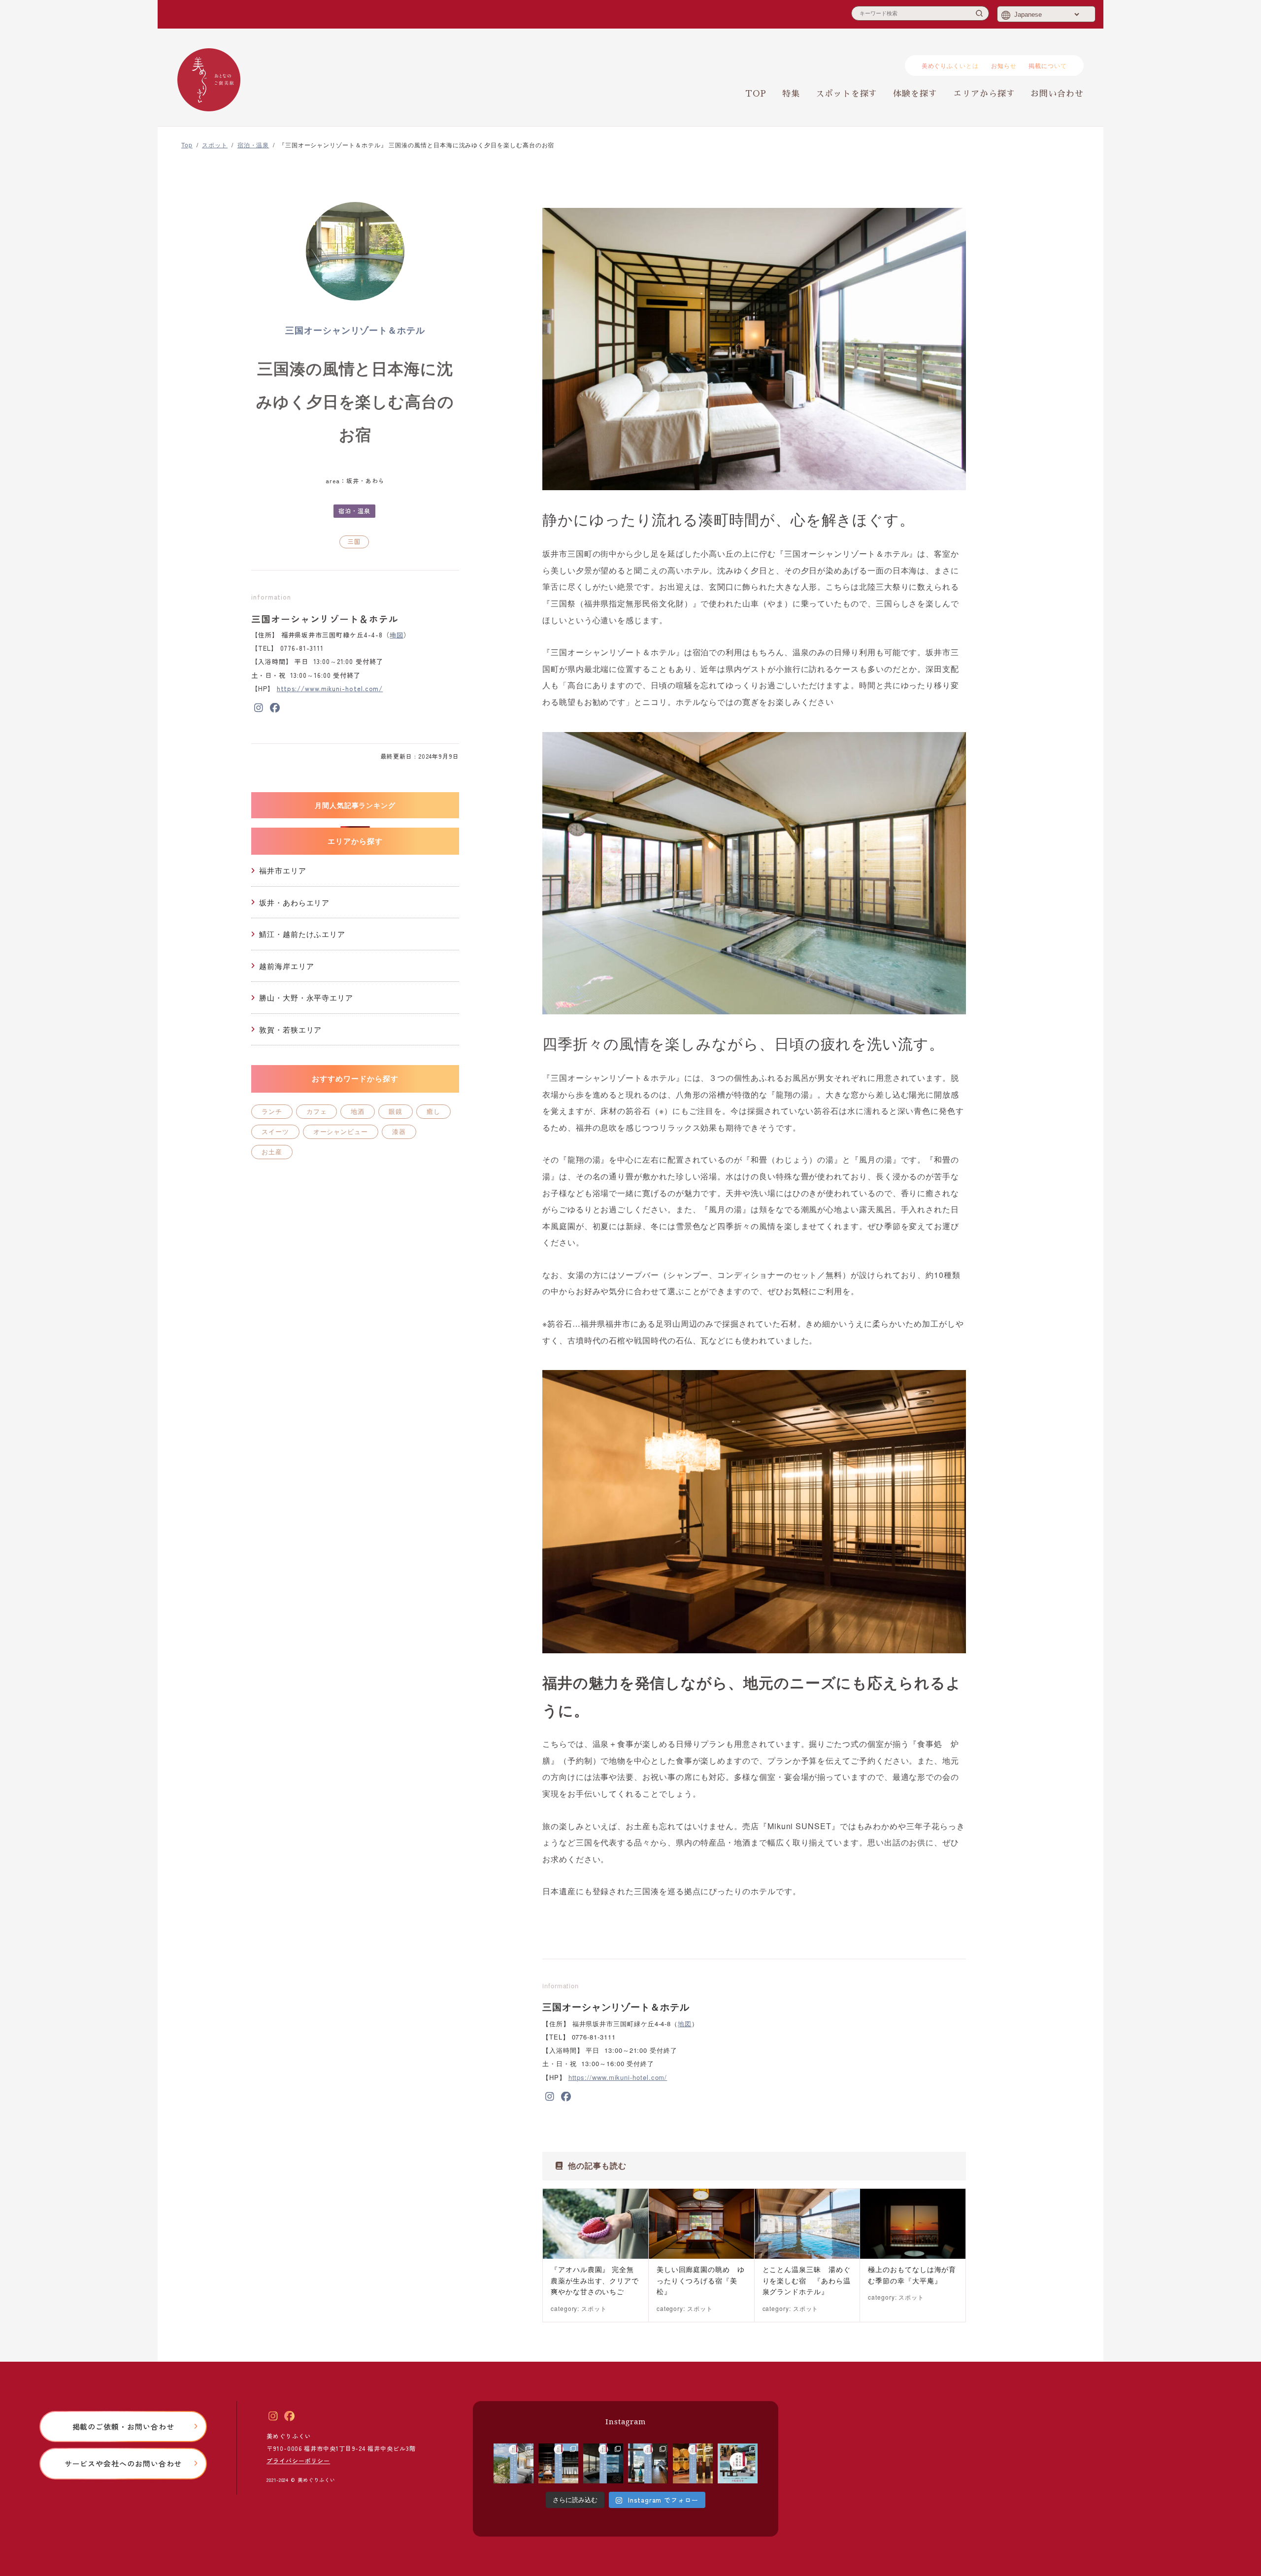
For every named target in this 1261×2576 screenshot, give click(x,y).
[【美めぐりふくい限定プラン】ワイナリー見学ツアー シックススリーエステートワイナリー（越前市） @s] (693, 2463)
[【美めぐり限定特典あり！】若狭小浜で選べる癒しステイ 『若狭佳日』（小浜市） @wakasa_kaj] (603, 2463)
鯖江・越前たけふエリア (302, 934)
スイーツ (275, 1131)
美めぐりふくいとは (950, 65)
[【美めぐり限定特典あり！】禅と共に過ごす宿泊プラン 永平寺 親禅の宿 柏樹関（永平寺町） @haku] (514, 2463)
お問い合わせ (1057, 94)
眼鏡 (396, 1111)
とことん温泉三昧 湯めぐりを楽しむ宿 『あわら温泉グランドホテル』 (807, 2280)
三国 (354, 541)
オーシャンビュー (341, 1131)
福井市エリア (283, 870)
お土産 (272, 1152)
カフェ (317, 1111)
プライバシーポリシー (298, 2460)
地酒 (358, 1111)
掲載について (1048, 65)
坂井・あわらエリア (294, 902)
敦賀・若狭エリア (290, 1029)
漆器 (399, 1131)
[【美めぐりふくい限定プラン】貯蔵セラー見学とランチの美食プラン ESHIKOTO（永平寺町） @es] (648, 2463)
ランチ (272, 1111)
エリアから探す (984, 94)
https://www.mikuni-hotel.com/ (330, 688)
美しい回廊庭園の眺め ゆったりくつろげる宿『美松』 (701, 2280)
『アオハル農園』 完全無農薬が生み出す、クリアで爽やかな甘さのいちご (595, 2280)
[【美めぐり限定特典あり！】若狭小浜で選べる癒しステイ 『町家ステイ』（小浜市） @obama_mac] (558, 2463)
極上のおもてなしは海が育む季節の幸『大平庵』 (912, 2275)
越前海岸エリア (286, 966)
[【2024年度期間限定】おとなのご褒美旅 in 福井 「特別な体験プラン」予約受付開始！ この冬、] (738, 2463)
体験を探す (915, 94)
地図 (397, 635)
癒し (433, 1111)
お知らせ (1004, 65)
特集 (791, 94)
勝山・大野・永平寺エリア (306, 997)
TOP (756, 94)
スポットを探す (846, 94)
